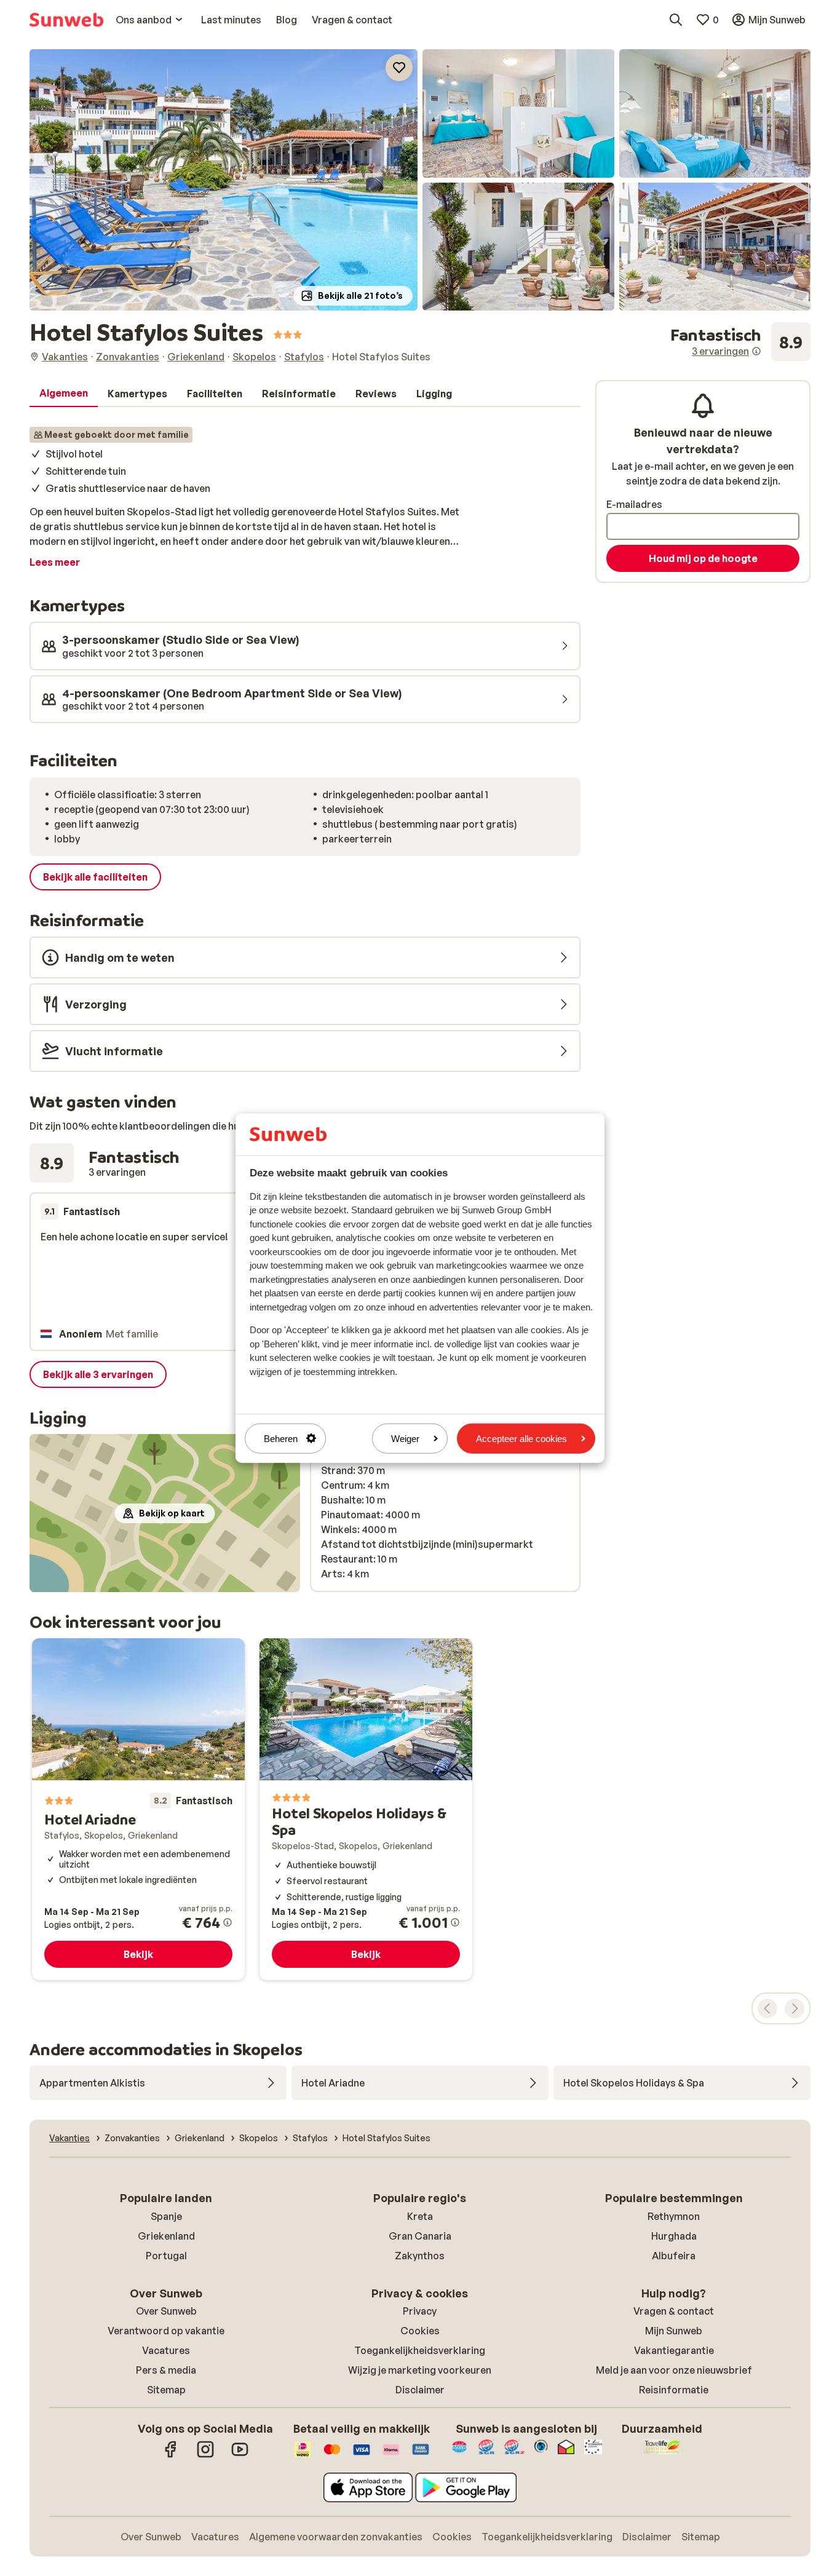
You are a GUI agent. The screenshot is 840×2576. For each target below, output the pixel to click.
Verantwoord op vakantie (166, 2331)
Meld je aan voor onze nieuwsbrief (674, 2370)
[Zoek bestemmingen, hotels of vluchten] (676, 20)
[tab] (64, 394)
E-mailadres (634, 504)
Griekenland (166, 2236)
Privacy (420, 2311)
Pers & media (166, 2370)
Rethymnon (674, 2216)
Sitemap (166, 2390)
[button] (224, 180)
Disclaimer (420, 2390)
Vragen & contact (674, 2311)
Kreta (420, 2216)
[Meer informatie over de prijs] (228, 1922)
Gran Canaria (420, 2236)
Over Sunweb (166, 2311)
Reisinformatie (674, 2390)
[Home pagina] (66, 20)
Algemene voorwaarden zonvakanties (336, 2537)
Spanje (166, 2216)
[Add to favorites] (399, 68)
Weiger (405, 1439)
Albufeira (674, 2256)
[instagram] (205, 2455)
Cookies (420, 2331)
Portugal (166, 2256)
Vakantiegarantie (674, 2350)
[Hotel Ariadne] (138, 1809)
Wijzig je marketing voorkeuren (420, 2370)
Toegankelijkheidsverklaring (420, 2350)
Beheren (281, 1439)
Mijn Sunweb (674, 2331)
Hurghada (674, 2236)
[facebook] (171, 2455)
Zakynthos (420, 2256)
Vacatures (166, 2350)
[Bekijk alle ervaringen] (740, 342)
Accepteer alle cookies (521, 1439)
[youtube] (240, 2455)
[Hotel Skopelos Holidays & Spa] (366, 1809)
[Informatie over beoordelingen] (756, 351)
